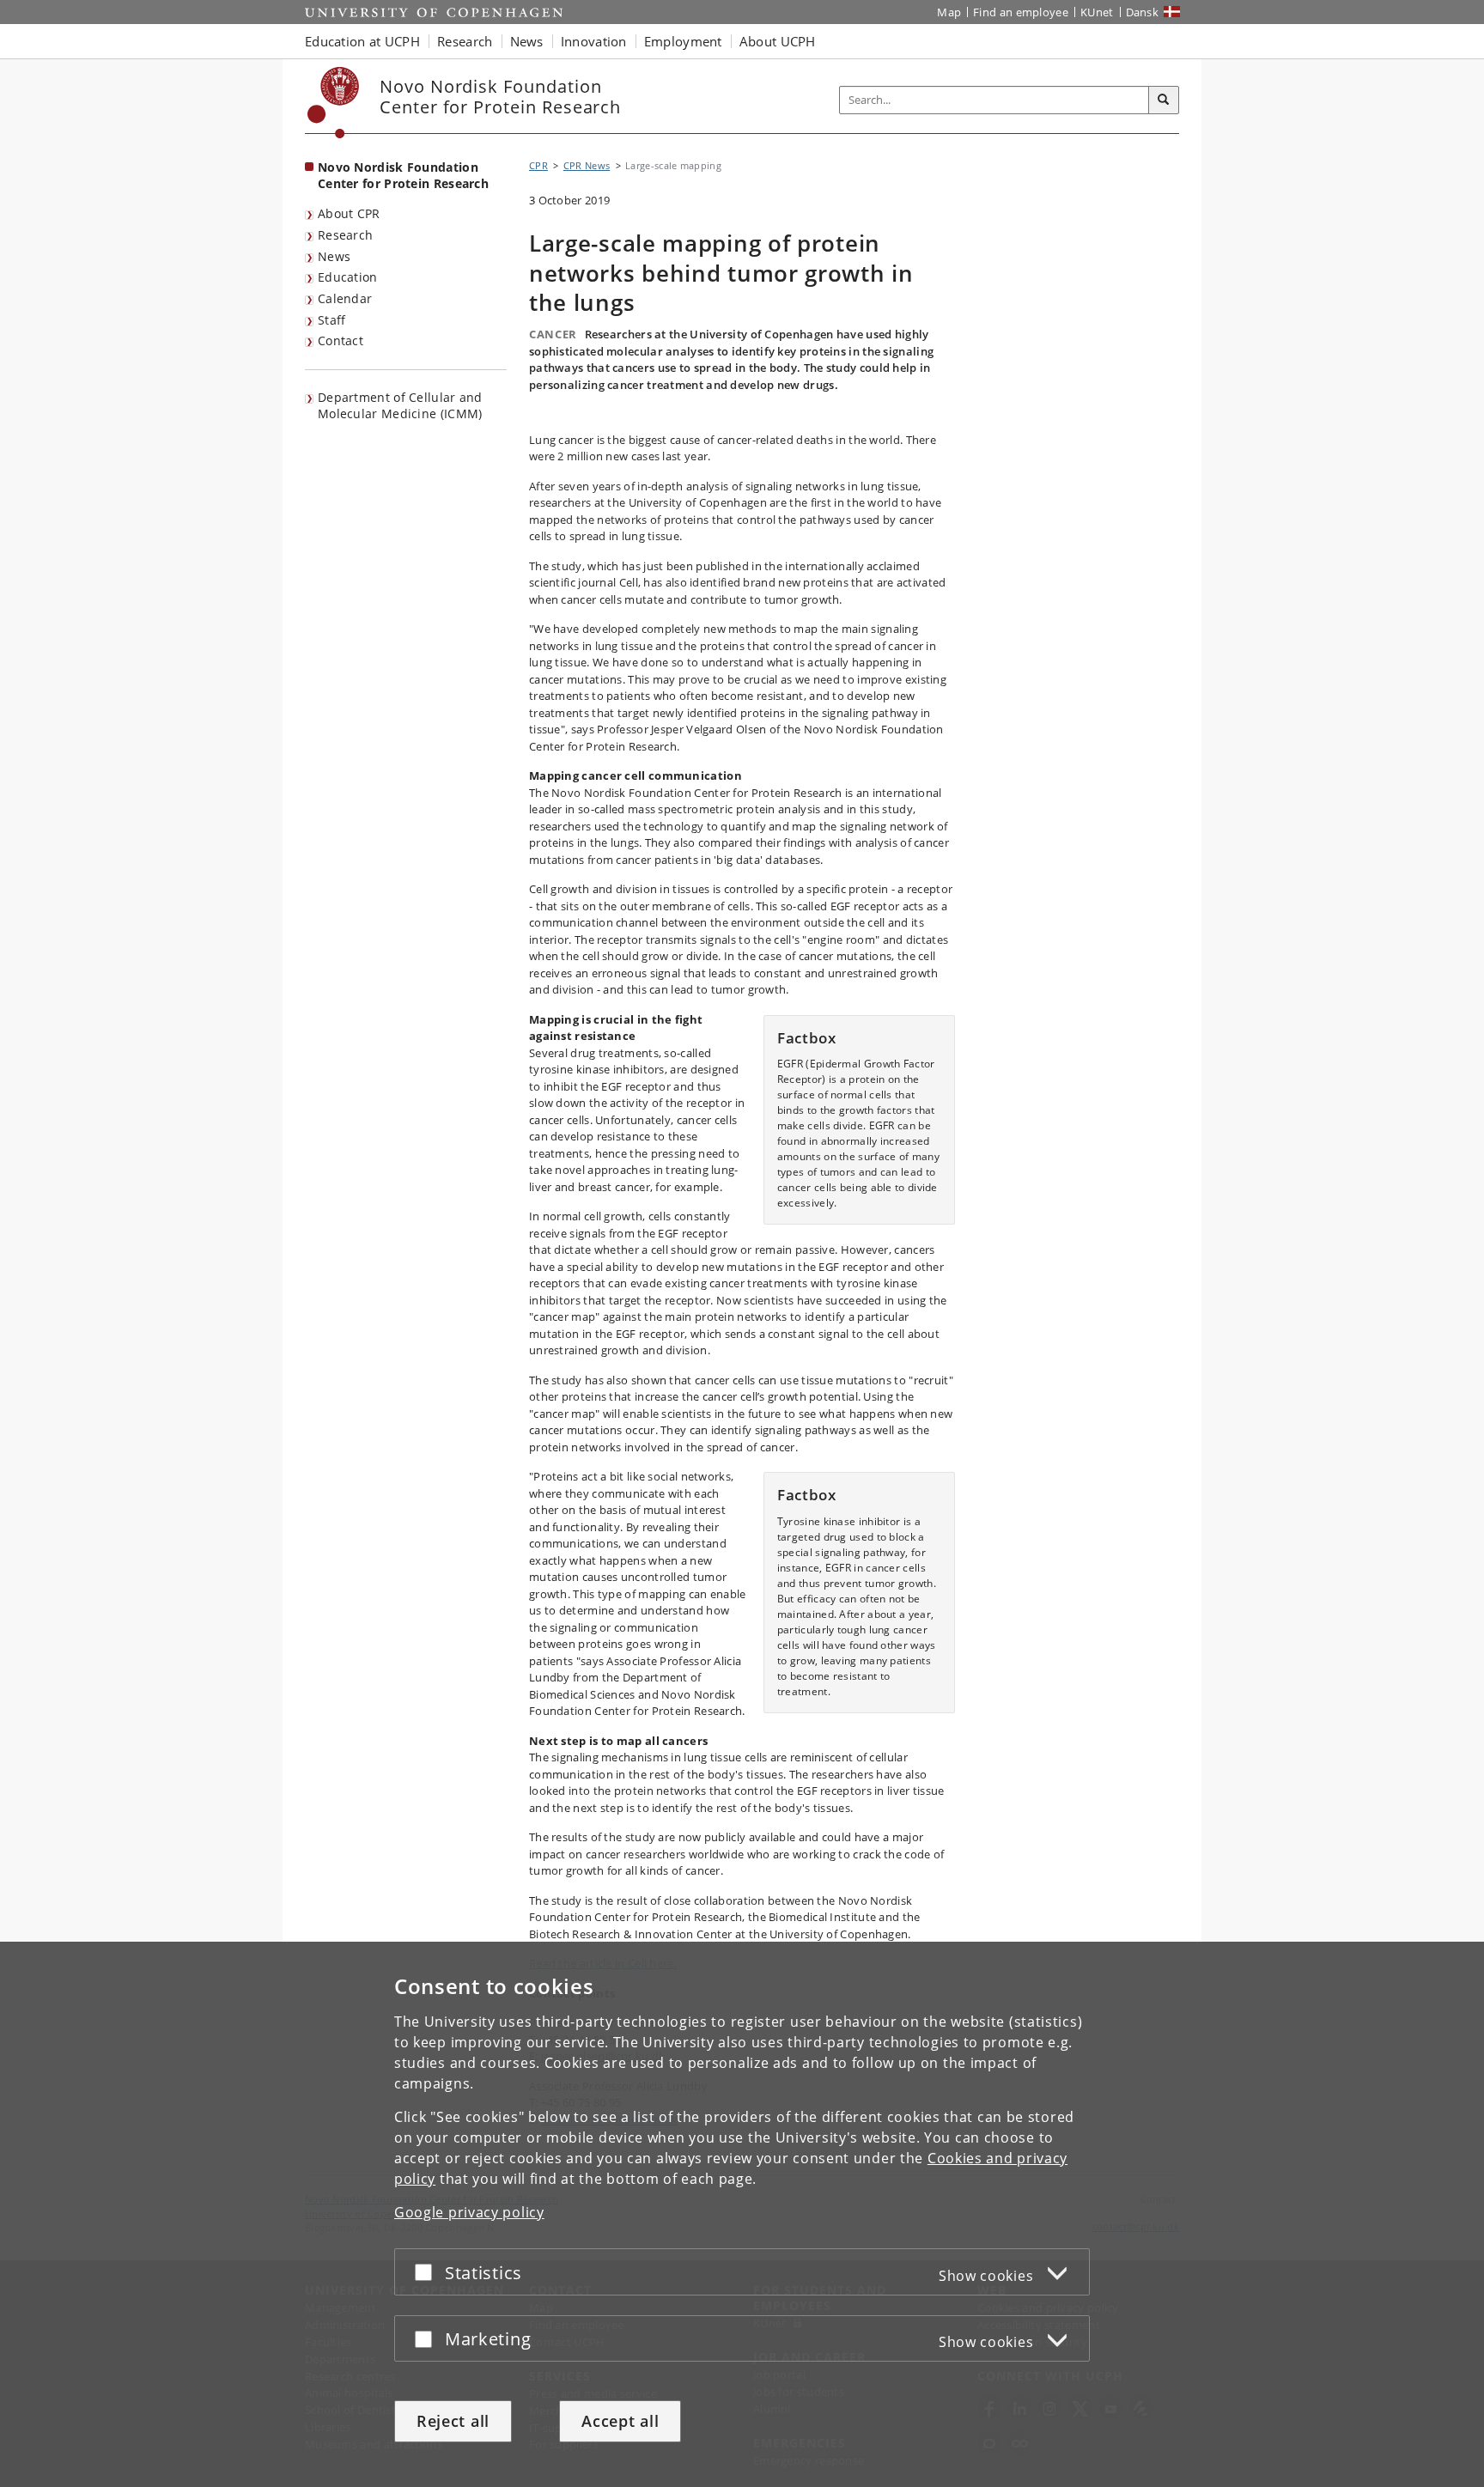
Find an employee (1021, 12)
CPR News (587, 165)
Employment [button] (683, 41)
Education (348, 277)
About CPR (349, 213)
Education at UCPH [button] (362, 41)
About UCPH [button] (778, 41)
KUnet (1097, 12)
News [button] (527, 41)
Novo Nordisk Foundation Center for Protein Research (403, 175)
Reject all (453, 2421)
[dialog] (742, 2214)
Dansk (1143, 12)
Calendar (345, 298)
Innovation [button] (594, 41)
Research (345, 235)
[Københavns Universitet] (334, 103)
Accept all (620, 2421)
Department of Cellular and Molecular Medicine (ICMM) (400, 405)
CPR (538, 165)
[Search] (1164, 100)
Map (949, 12)
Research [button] (465, 41)
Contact (341, 341)
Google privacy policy (469, 2212)
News (334, 256)
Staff (332, 320)
